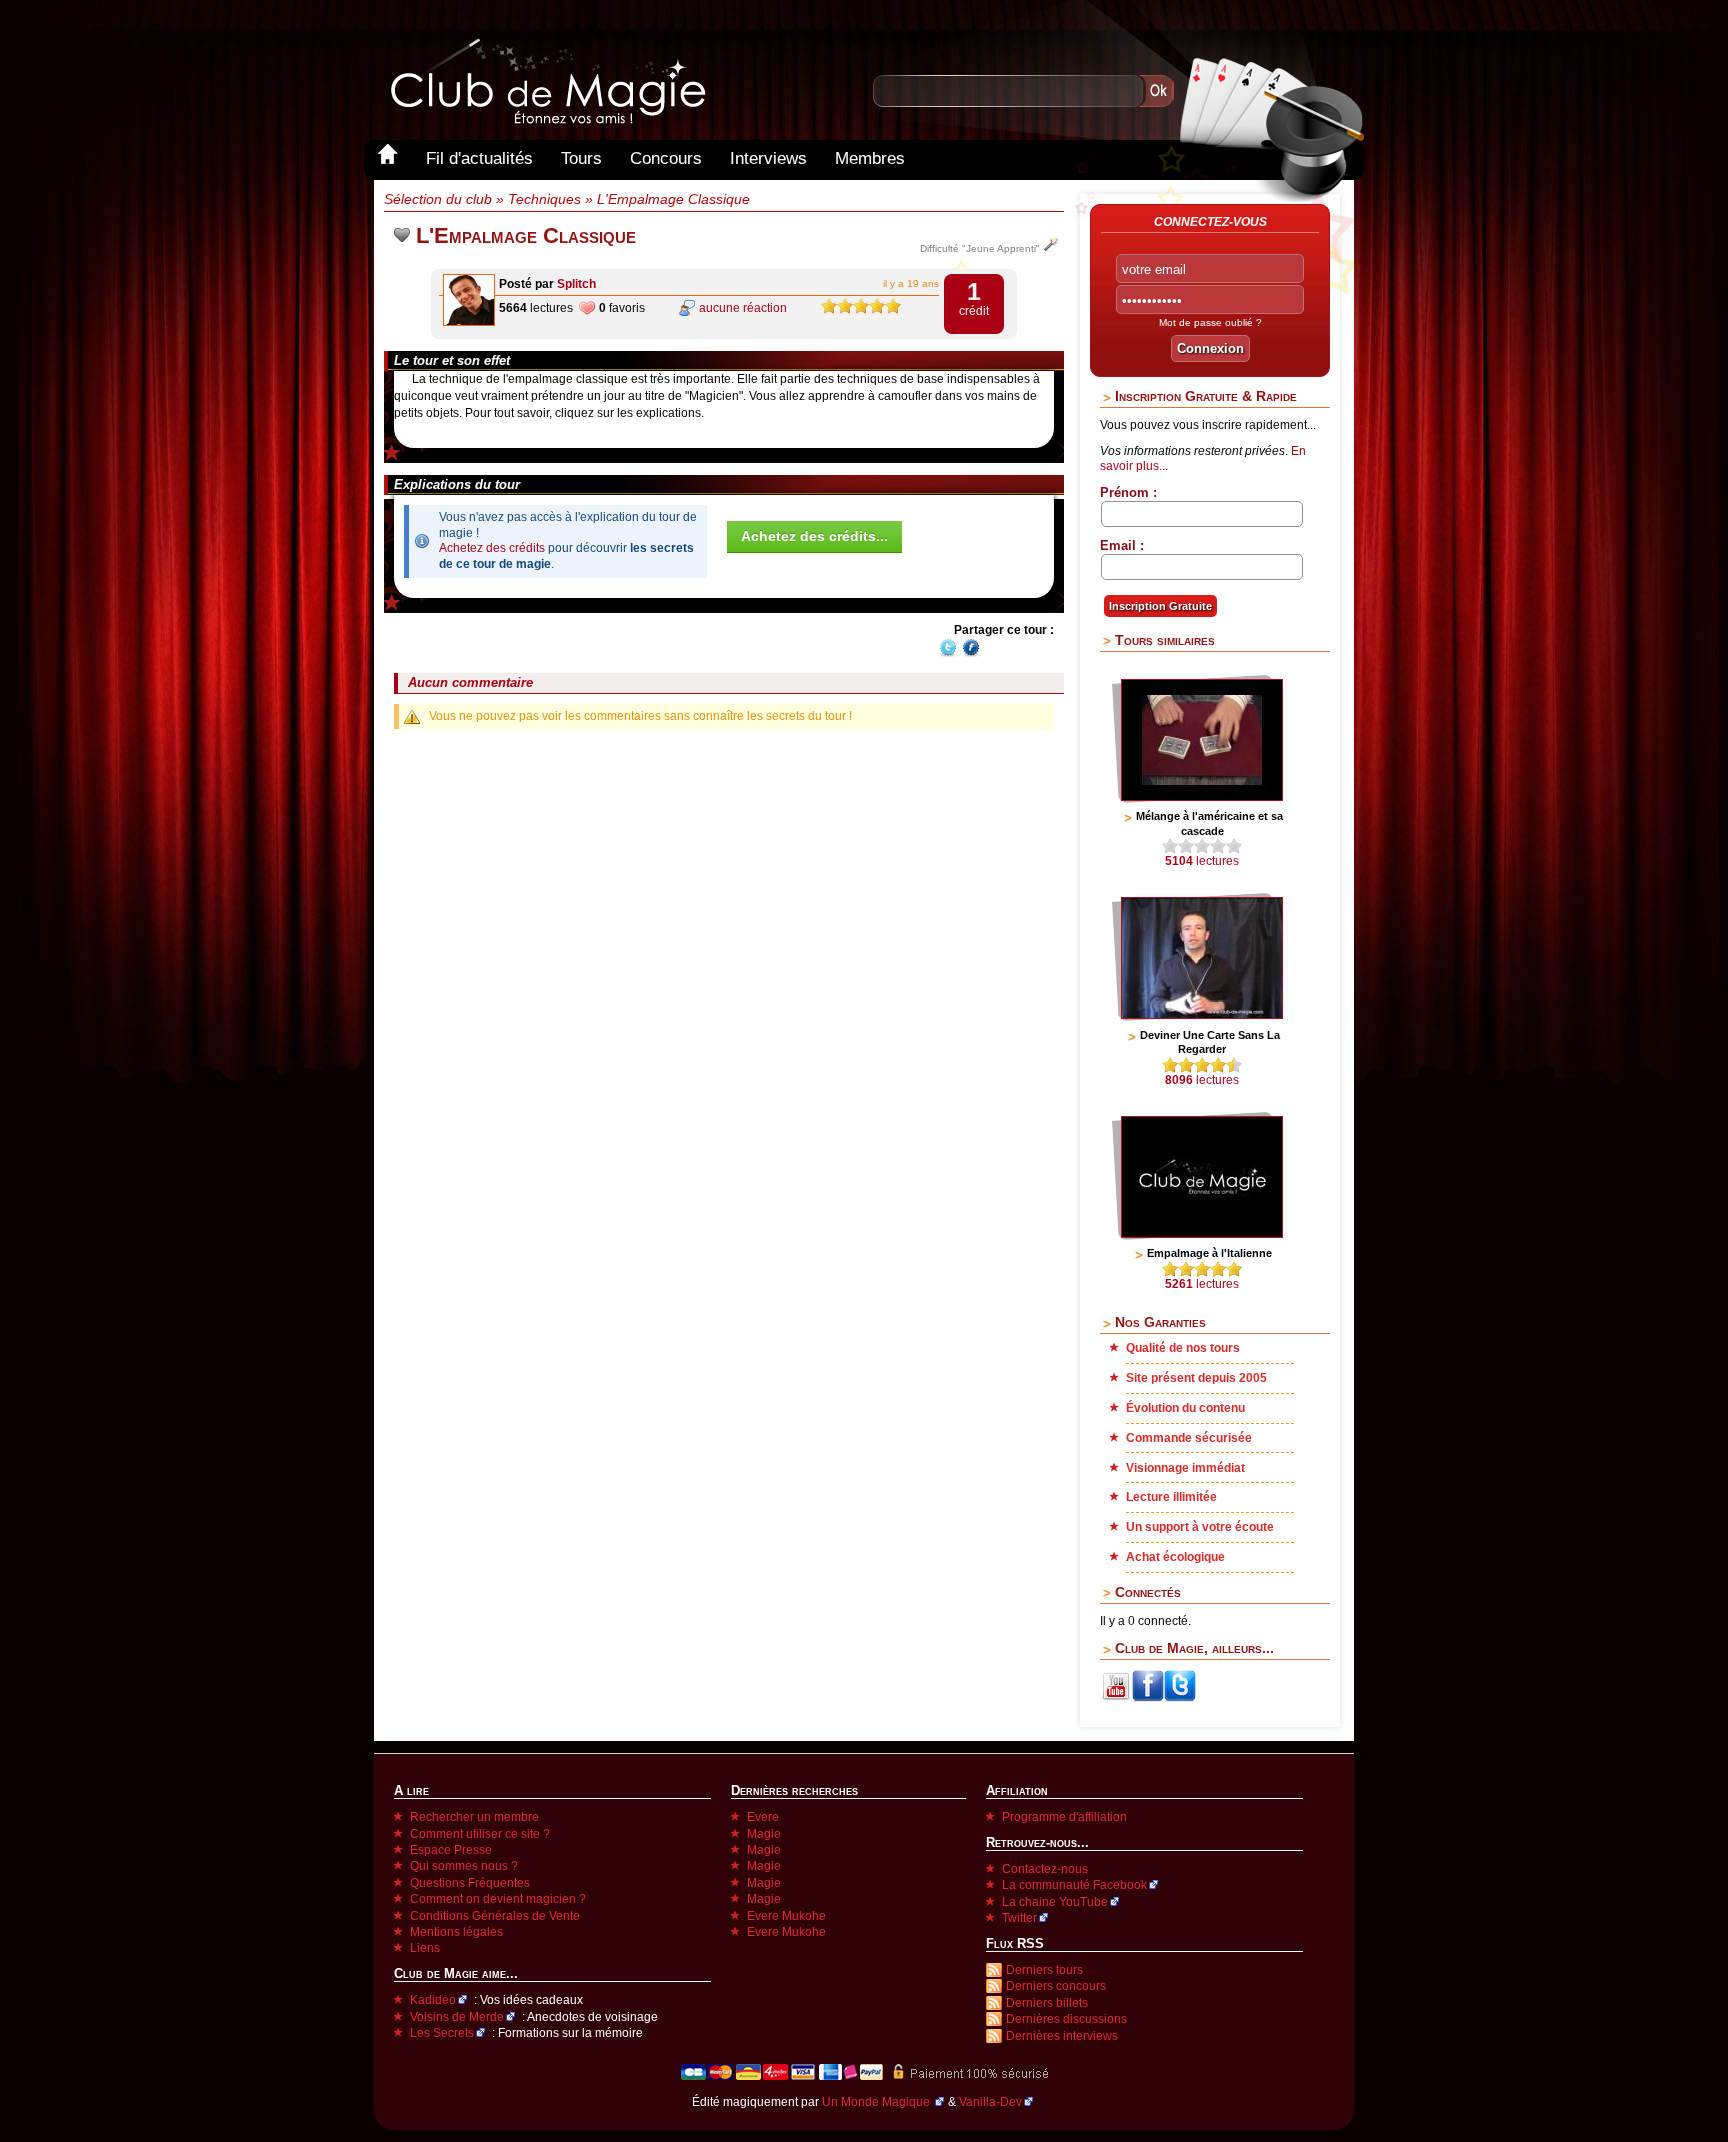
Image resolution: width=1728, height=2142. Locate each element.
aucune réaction (743, 308)
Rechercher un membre (474, 1817)
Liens (425, 1948)
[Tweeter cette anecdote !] (948, 654)
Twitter (1019, 1918)
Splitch (576, 284)
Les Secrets (442, 2033)
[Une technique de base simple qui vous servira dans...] (1202, 1234)
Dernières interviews (1062, 2036)
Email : (1122, 545)
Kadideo (433, 2000)
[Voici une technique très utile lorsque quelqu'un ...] (1202, 1015)
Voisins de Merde (457, 2017)
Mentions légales (456, 1932)
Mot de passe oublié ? (1210, 322)
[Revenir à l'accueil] (388, 158)
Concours (666, 158)
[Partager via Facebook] (971, 654)
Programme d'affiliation (1064, 1817)
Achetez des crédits (492, 548)
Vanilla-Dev (990, 2102)
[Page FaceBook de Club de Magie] (1148, 1698)
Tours (581, 158)
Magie (764, 1834)
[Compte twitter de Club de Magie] (1180, 1698)
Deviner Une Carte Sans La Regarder (1210, 1042)
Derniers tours (1044, 1970)
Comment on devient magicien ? (498, 1899)
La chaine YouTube (1055, 1902)
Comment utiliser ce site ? (480, 1834)
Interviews (768, 158)
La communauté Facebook (1074, 1885)
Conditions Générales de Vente (495, 1916)
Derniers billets (1047, 2003)
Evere (763, 1817)
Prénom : (1128, 492)
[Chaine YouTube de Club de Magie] (1116, 1698)
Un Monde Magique (877, 2102)
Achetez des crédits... (814, 536)
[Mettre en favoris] (402, 235)
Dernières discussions (1066, 2019)
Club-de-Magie (547, 81)
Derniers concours (1056, 1986)
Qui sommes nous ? (464, 1866)
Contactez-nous (1045, 1869)
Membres (870, 158)
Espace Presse (451, 1850)
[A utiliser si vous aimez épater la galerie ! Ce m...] (1202, 797)
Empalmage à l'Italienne (1209, 1253)
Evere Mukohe (786, 1916)
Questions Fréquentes (470, 1883)
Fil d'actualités (479, 158)
